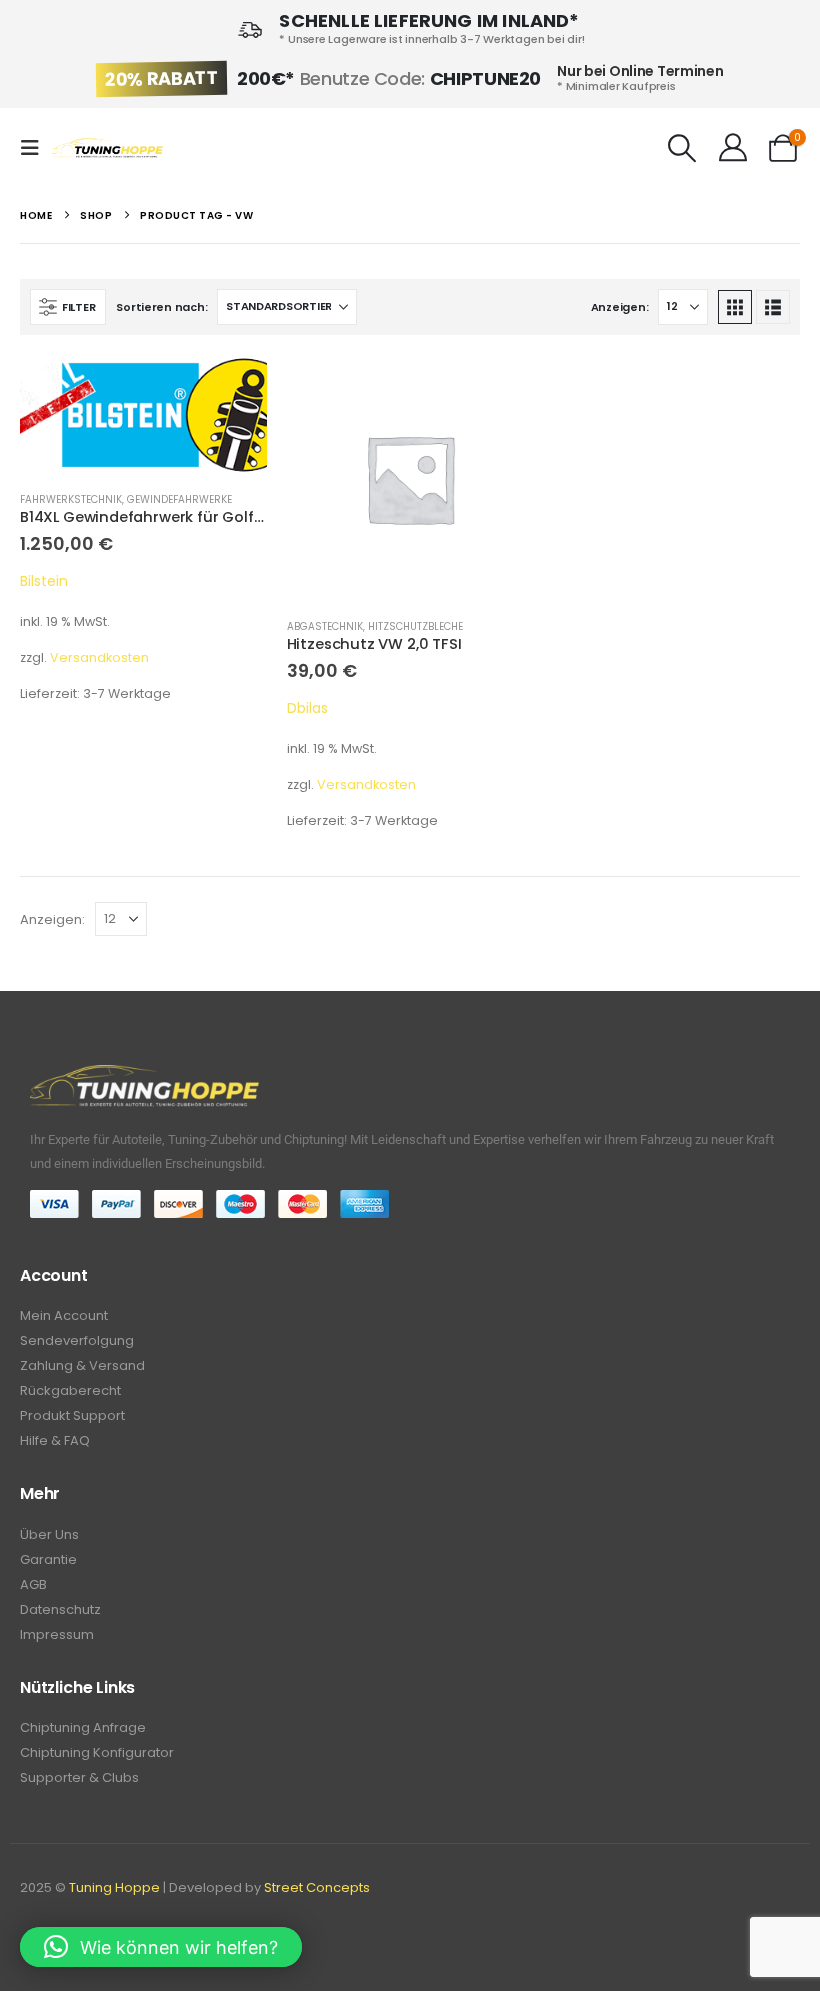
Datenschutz (60, 1609)
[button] (36, 148)
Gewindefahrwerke (179, 499)
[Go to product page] (143, 415)
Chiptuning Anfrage (83, 1727)
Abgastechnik (325, 626)
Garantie (48, 1559)
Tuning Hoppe (114, 1887)
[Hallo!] (732, 148)
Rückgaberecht (70, 1390)
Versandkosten (99, 657)
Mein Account (64, 1315)
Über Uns (49, 1534)
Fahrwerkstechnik (71, 499)
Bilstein (44, 581)
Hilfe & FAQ (55, 1440)
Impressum (57, 1634)
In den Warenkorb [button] (234, 388)
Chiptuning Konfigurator (97, 1752)
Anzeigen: (620, 307)
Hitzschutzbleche (415, 626)
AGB (33, 1584)
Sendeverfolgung (77, 1340)
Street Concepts (317, 1887)
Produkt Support (72, 1415)
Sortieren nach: (161, 307)
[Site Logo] (107, 148)
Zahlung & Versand (82, 1365)
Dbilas (307, 708)
